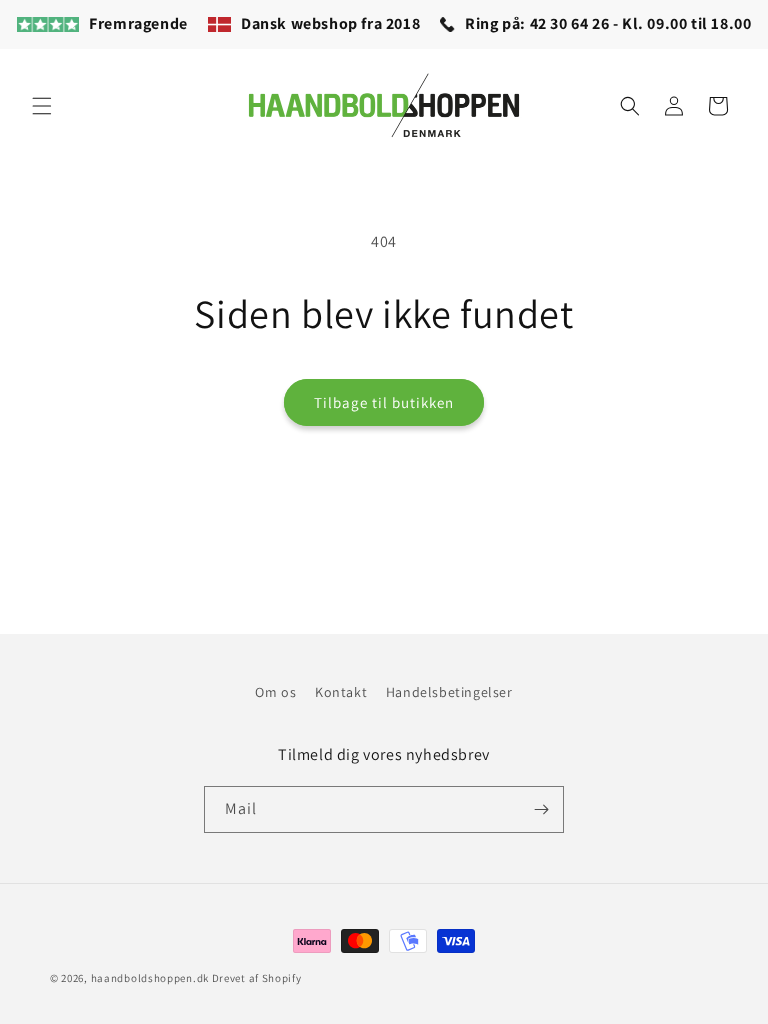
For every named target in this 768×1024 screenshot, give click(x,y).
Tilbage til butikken (384, 402)
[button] (42, 106)
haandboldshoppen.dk (150, 978)
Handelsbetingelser (449, 692)
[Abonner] (541, 809)
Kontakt (341, 692)
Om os (275, 692)
